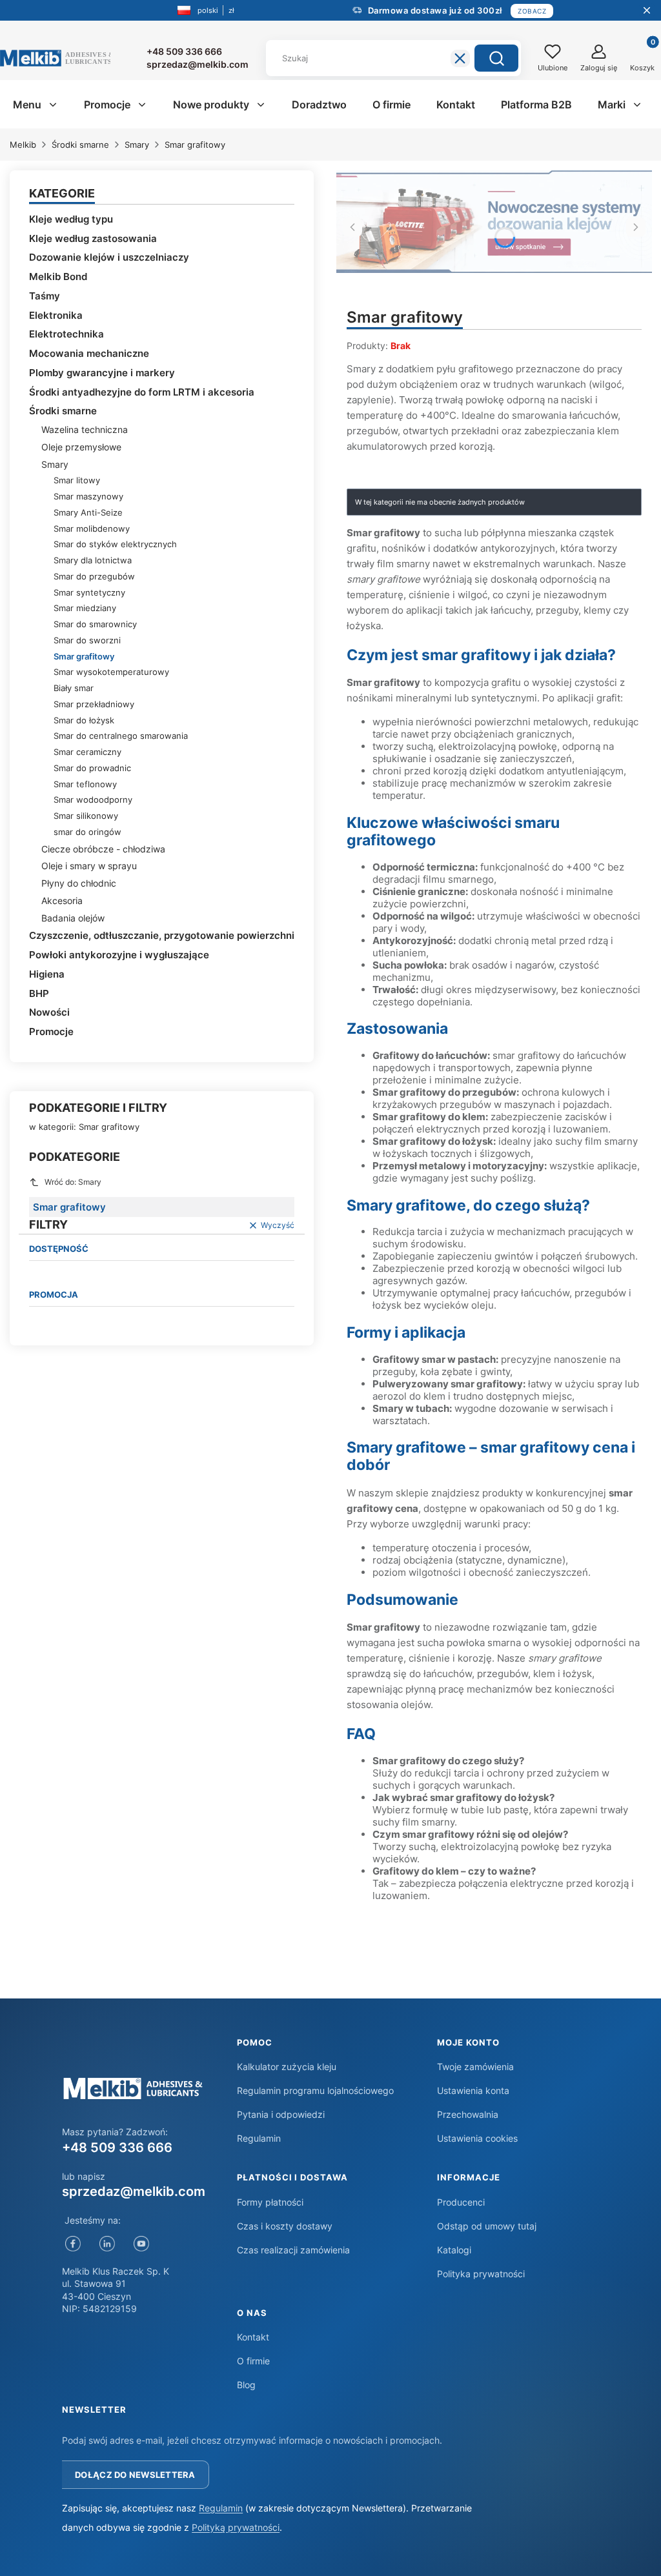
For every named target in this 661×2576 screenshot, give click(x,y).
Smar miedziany (85, 608)
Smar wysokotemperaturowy (111, 672)
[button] (496, 58)
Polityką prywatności (236, 2527)
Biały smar (74, 688)
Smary (137, 145)
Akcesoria (62, 901)
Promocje (51, 1031)
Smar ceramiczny (87, 752)
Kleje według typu (71, 219)
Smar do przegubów (94, 576)
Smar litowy (77, 480)
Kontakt (253, 2337)
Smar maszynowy (88, 496)
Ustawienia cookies (477, 2138)
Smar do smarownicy (95, 624)
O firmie (253, 2361)
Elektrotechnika (66, 334)
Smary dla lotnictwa (93, 560)
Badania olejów (73, 918)
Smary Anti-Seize (88, 512)
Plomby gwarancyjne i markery (102, 373)
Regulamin (259, 2138)
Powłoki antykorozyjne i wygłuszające (119, 955)
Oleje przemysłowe (81, 447)
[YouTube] (141, 2244)
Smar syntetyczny (89, 592)
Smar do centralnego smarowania (121, 736)
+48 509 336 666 (117, 2148)
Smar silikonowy (86, 816)
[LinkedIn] (107, 2244)
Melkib (23, 145)
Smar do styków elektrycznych (115, 544)
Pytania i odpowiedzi (281, 2114)
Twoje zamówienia (475, 2067)
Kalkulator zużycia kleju (287, 2067)
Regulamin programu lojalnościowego (315, 2090)
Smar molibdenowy (92, 528)
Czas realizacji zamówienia (293, 2250)
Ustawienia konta (473, 2090)
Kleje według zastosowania (93, 238)
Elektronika (56, 315)
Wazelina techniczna (85, 429)
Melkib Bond (58, 277)
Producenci (461, 2202)
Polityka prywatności (481, 2274)
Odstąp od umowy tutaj (487, 2226)
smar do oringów (87, 832)
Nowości (49, 1012)
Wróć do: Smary (73, 1182)
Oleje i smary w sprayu (89, 866)
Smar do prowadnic (92, 768)
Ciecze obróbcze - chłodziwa (103, 849)
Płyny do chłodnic (79, 883)
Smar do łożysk (84, 720)
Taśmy (45, 296)
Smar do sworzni (87, 640)
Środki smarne (80, 145)
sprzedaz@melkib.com (134, 2191)
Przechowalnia (468, 2114)
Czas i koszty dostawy (285, 2226)
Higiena (47, 974)
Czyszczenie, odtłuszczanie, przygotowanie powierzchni (162, 935)
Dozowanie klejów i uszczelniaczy (109, 257)
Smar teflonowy (85, 784)
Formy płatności (270, 2202)
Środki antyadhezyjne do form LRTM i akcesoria (142, 392)
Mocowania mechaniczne (89, 353)
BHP (39, 993)
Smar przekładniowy (94, 704)
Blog (246, 2385)
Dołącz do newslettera (135, 2475)
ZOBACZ (532, 11)
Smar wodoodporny (93, 800)
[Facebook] (73, 2244)
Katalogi (454, 2250)
